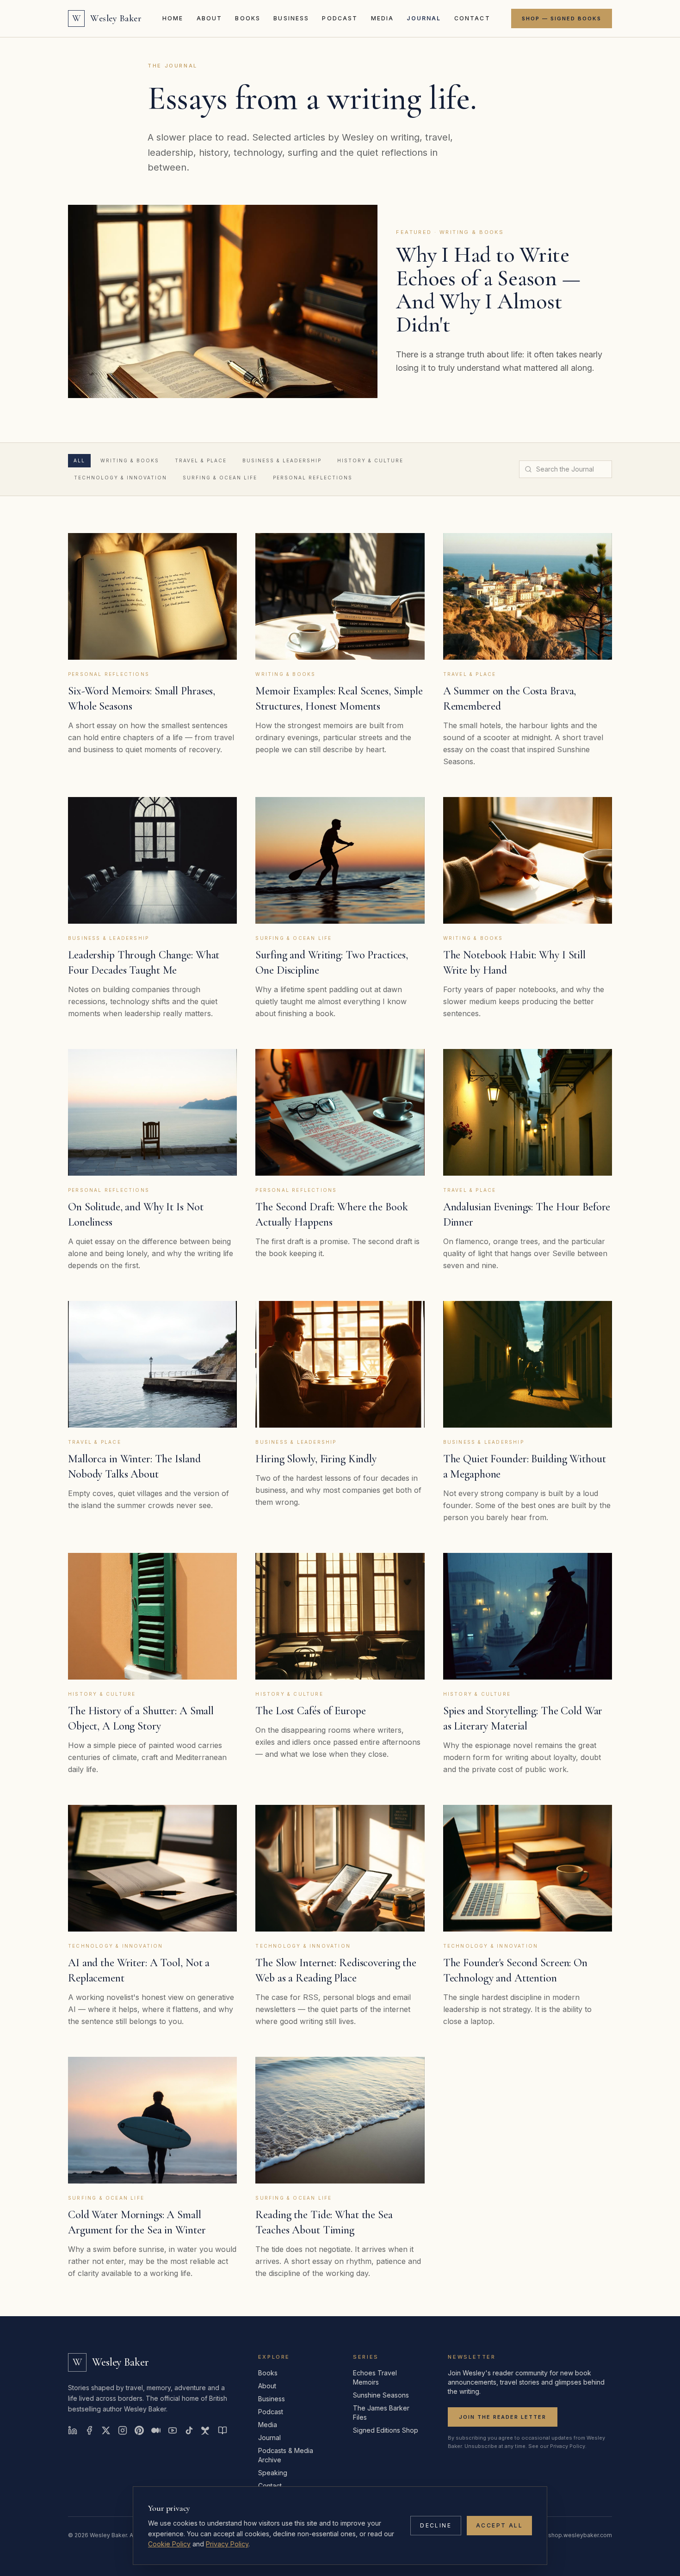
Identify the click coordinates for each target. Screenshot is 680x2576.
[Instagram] (123, 2430)
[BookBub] (223, 2430)
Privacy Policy (227, 2544)
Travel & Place (201, 460)
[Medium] (156, 2430)
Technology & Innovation (121, 478)
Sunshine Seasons (381, 2395)
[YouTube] (173, 2430)
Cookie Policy (169, 2544)
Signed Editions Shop (386, 2430)
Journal (424, 18)
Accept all (499, 2525)
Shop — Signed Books (562, 18)
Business (291, 18)
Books (248, 18)
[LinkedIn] (73, 2430)
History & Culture (370, 460)
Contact (472, 18)
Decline (436, 2525)
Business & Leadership (282, 460)
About (210, 18)
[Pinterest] (139, 2430)
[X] (106, 2430)
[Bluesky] (206, 2430)
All (79, 460)
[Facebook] (89, 2430)
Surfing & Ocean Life (220, 478)
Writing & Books (130, 460)
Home (173, 18)
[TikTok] (189, 2430)
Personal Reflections (313, 478)
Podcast (340, 18)
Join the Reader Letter (503, 2417)
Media (383, 18)
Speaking (273, 2473)
